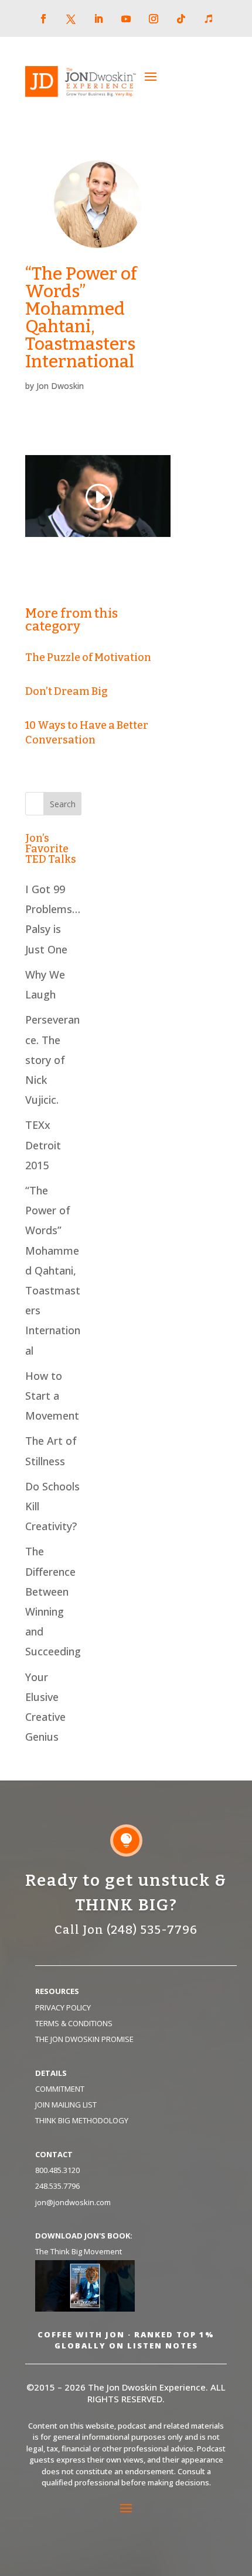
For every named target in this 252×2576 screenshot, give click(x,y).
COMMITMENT (60, 2089)
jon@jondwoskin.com (73, 2202)
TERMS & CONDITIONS (74, 2023)
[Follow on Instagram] (154, 19)
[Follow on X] (71, 19)
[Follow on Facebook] (43, 19)
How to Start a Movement (52, 1396)
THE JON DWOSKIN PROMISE (84, 2039)
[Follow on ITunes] (209, 19)
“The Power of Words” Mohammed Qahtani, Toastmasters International (53, 1270)
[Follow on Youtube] (126, 19)
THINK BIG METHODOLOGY (82, 2120)
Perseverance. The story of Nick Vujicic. (52, 1060)
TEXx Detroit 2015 (43, 1145)
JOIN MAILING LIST (66, 2105)
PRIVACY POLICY (63, 2007)
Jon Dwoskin (60, 386)
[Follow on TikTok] (181, 19)
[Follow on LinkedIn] (98, 19)
